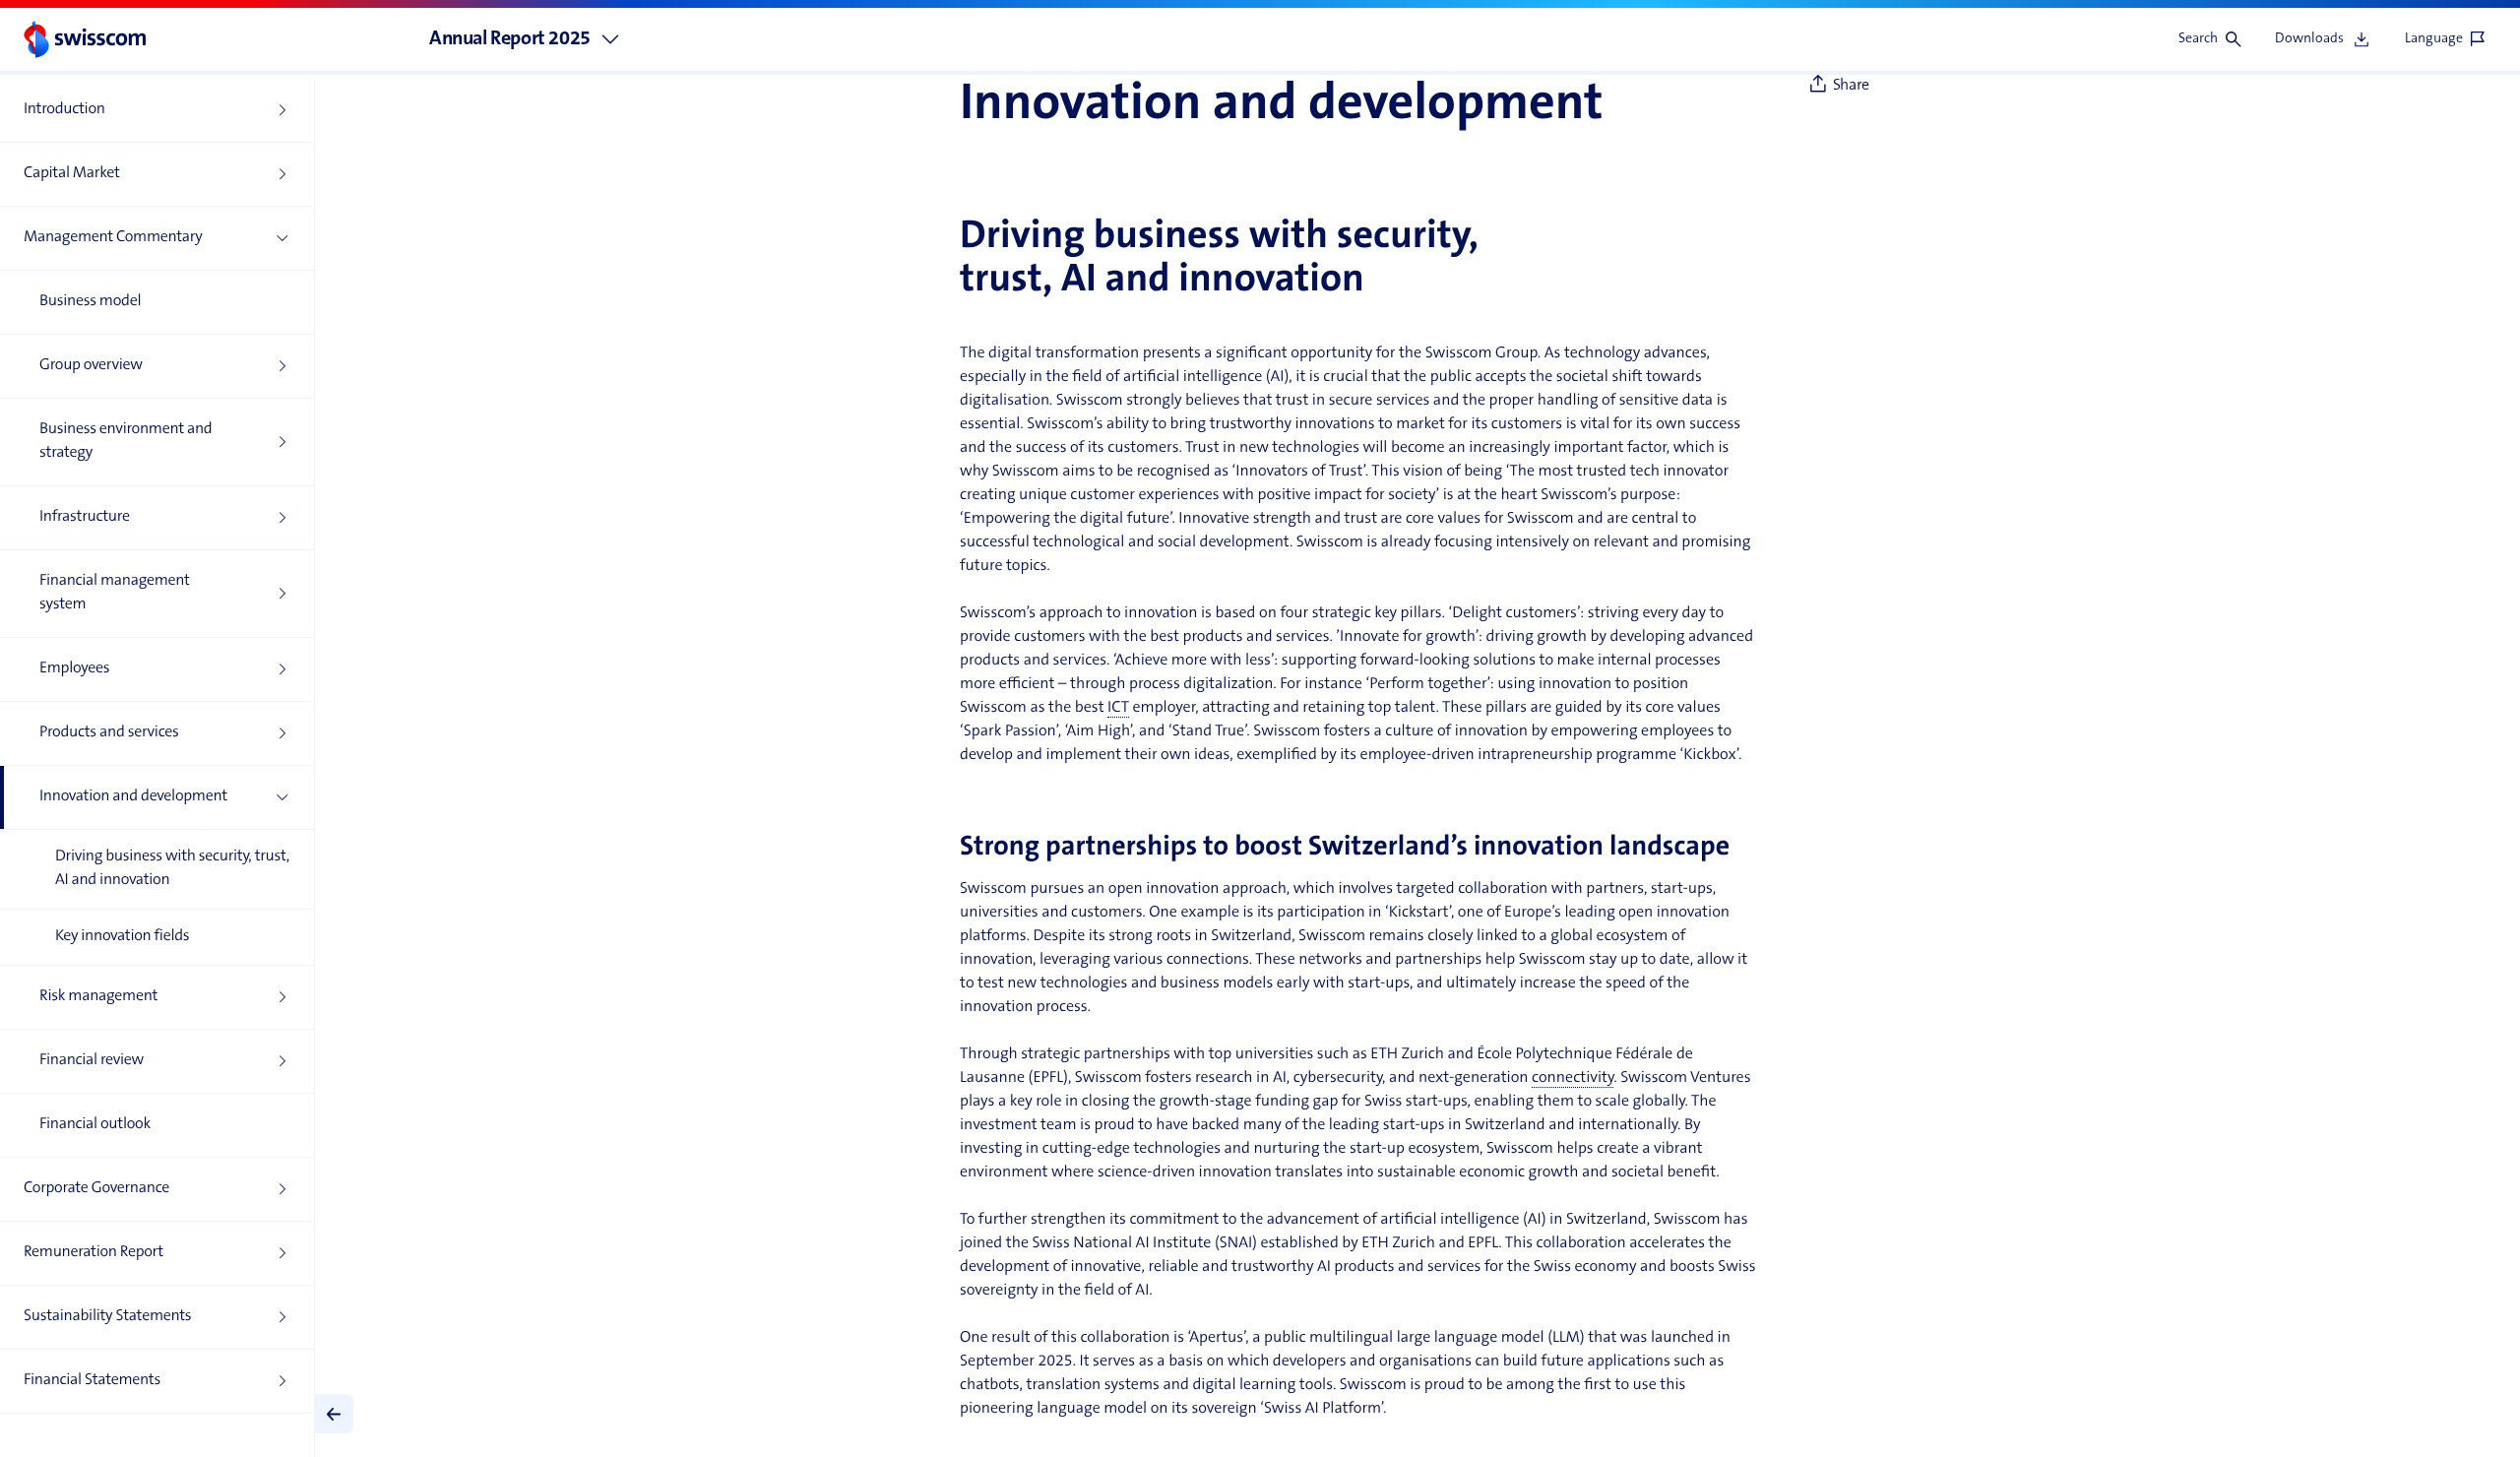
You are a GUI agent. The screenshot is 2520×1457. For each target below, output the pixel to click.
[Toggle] (334, 1414)
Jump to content (148, 10)
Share (1851, 86)
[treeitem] (157, 111)
